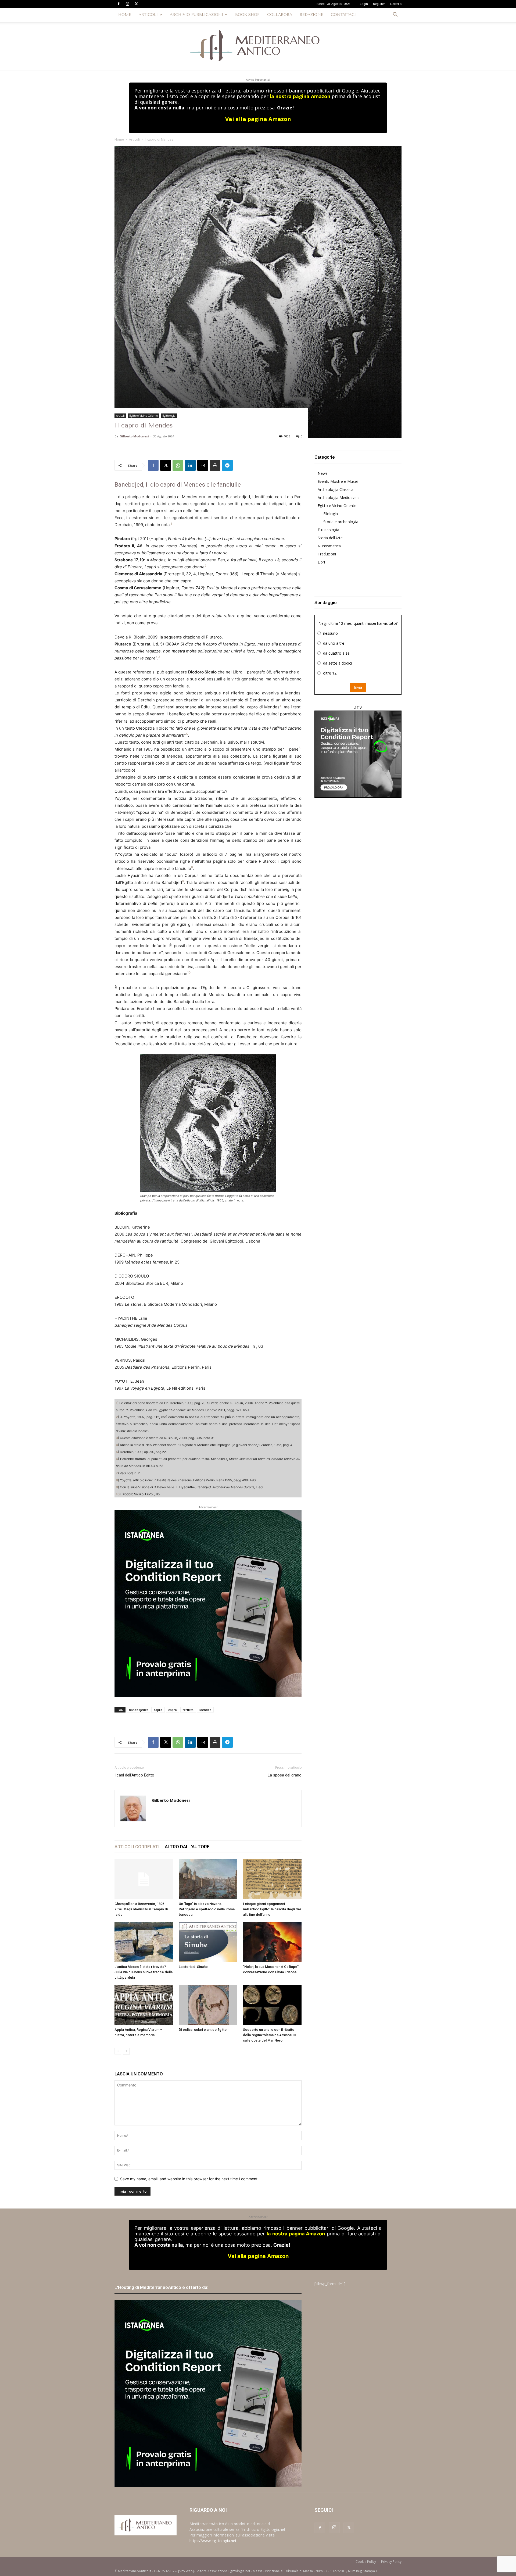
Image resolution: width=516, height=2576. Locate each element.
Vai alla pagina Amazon (258, 119)
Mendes (205, 1710)
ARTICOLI (148, 15)
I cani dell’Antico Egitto (134, 1775)
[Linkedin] (190, 465)
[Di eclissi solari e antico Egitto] (208, 2005)
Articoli (134, 139)
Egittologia (169, 416)
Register (379, 4)
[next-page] (126, 2051)
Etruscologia (328, 530)
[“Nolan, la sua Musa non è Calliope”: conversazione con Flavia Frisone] (272, 1942)
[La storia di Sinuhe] (208, 1942)
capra (158, 1710)
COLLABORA (280, 15)
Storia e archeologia (341, 522)
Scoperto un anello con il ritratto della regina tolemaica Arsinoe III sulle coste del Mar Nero (269, 2035)
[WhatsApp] (178, 465)
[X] (136, 4)
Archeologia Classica (336, 489)
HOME (125, 15)
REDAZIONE (311, 15)
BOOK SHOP (247, 15)
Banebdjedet (138, 1710)
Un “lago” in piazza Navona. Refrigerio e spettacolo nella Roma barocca (207, 1909)
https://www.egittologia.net (213, 2541)
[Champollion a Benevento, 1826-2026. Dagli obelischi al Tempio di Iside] (144, 1879)
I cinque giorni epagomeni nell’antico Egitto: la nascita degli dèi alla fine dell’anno (272, 1909)
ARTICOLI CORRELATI (137, 1847)
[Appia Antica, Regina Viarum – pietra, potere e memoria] (144, 2005)
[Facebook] (119, 4)
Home (119, 139)
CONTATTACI (343, 15)
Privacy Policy (391, 2562)
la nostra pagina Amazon (300, 96)
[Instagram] (127, 4)
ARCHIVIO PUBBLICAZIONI (196, 15)
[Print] (215, 465)
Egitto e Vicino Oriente (144, 416)
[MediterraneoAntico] (258, 46)
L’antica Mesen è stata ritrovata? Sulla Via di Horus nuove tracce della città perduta (144, 1972)
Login (364, 4)
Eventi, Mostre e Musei (338, 481)
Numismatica (329, 546)
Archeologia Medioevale (339, 497)
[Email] (203, 465)
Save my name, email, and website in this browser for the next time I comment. (189, 2179)
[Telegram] (227, 465)
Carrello (396, 4)
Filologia (331, 514)
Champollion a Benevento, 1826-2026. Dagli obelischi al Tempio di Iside (141, 1909)
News (323, 473)
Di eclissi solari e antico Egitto (203, 2030)
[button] (395, 15)
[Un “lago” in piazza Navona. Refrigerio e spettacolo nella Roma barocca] (208, 1879)
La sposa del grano (285, 1775)
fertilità (188, 1710)
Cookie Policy (366, 2562)
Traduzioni (327, 554)
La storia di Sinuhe (193, 1967)
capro (173, 1710)
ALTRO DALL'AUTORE (187, 1847)
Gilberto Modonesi (134, 436)
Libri (321, 562)
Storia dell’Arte (330, 538)
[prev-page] (118, 2051)
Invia (358, 687)
